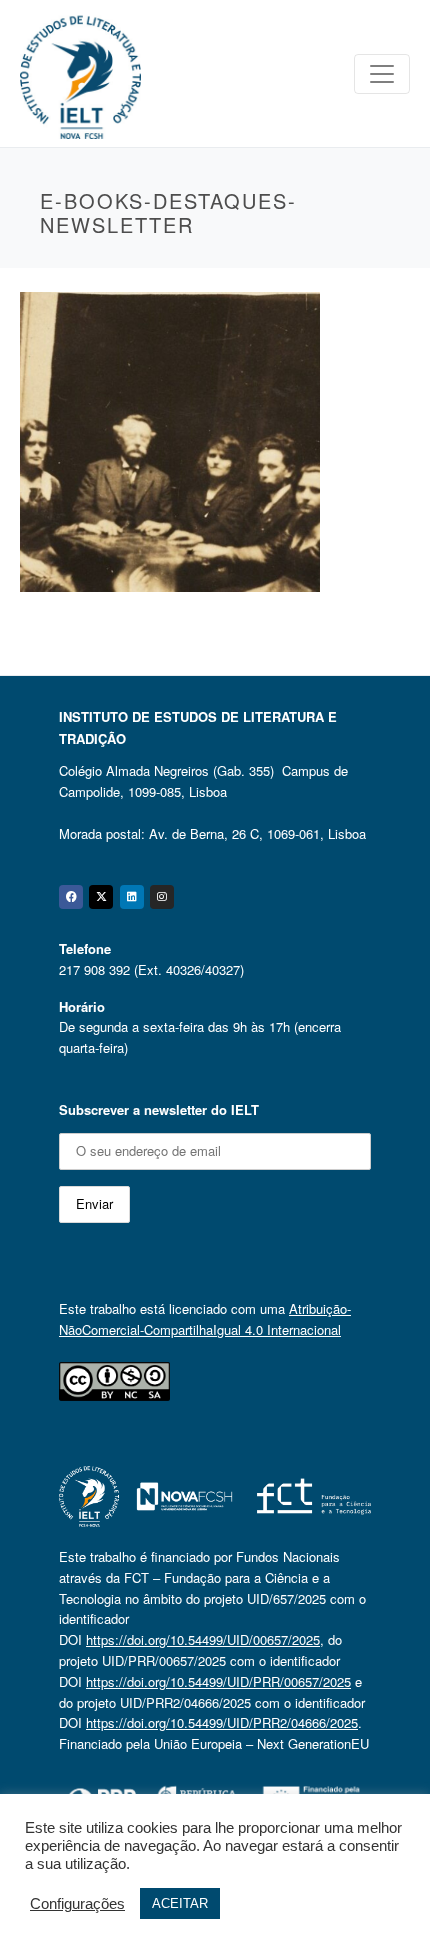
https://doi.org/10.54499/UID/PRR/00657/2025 (218, 1681)
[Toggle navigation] (382, 74)
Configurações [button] (77, 1904)
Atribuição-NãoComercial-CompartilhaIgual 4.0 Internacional (205, 1319)
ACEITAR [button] (180, 1903)
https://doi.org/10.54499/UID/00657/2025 (203, 1639)
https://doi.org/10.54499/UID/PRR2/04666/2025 (222, 1722)
